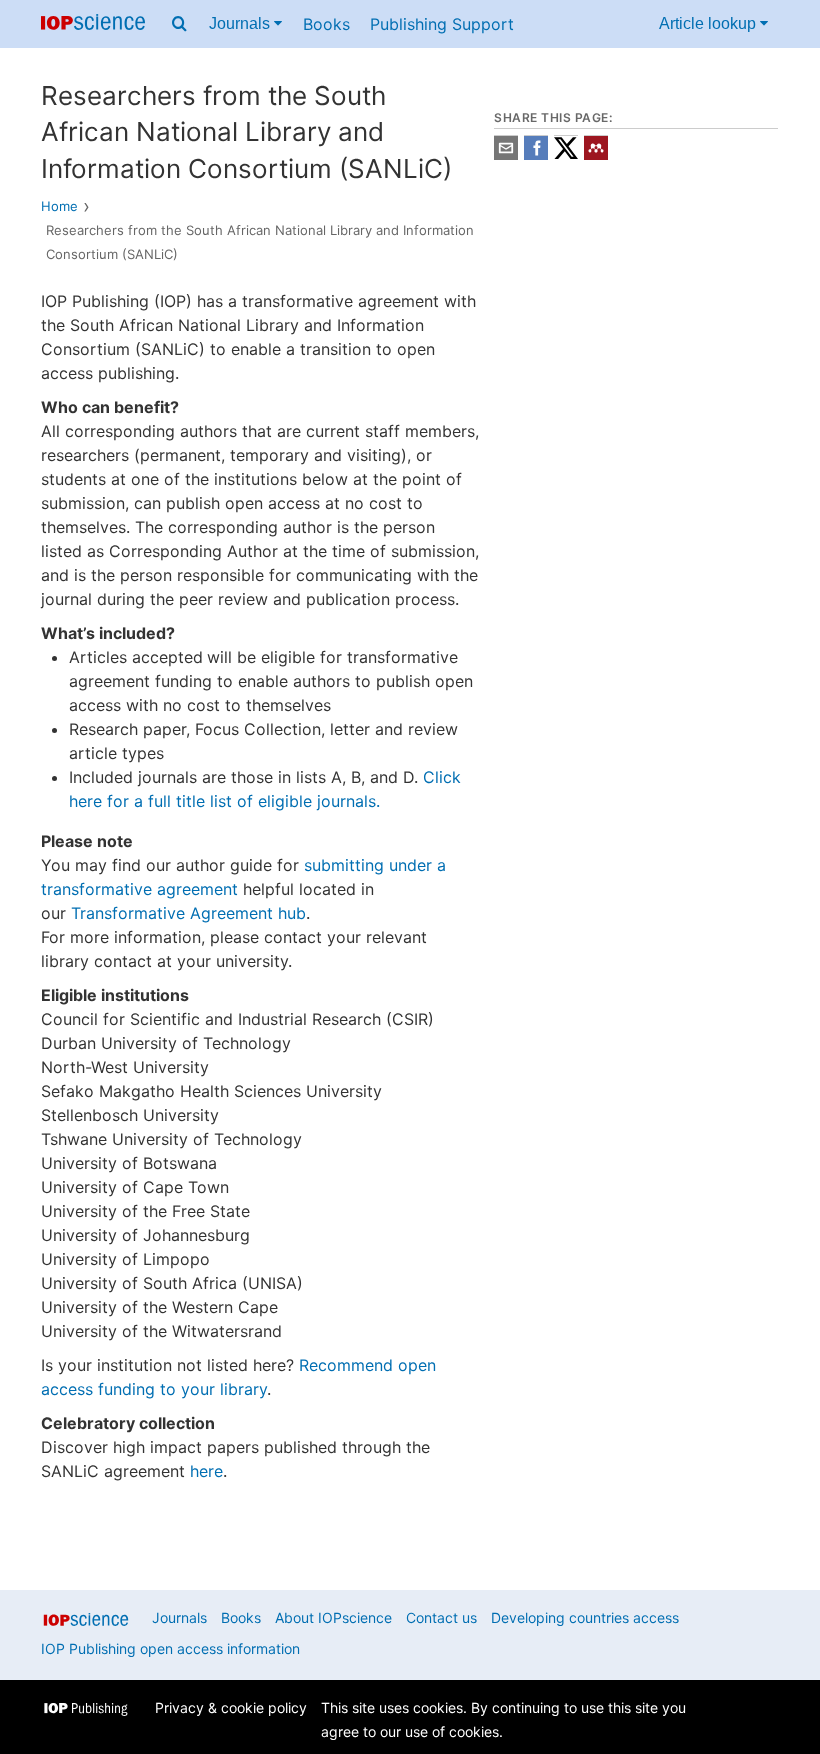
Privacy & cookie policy (231, 1707)
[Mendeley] (596, 154)
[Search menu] (179, 24)
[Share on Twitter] (566, 154)
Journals (241, 23)
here (206, 1471)
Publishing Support (442, 24)
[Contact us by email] (506, 154)
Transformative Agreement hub (188, 913)
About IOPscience (333, 1617)
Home (59, 206)
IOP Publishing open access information (170, 1648)
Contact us (441, 1617)
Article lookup (709, 23)
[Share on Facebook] (536, 154)
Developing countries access (585, 1617)
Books (326, 24)
